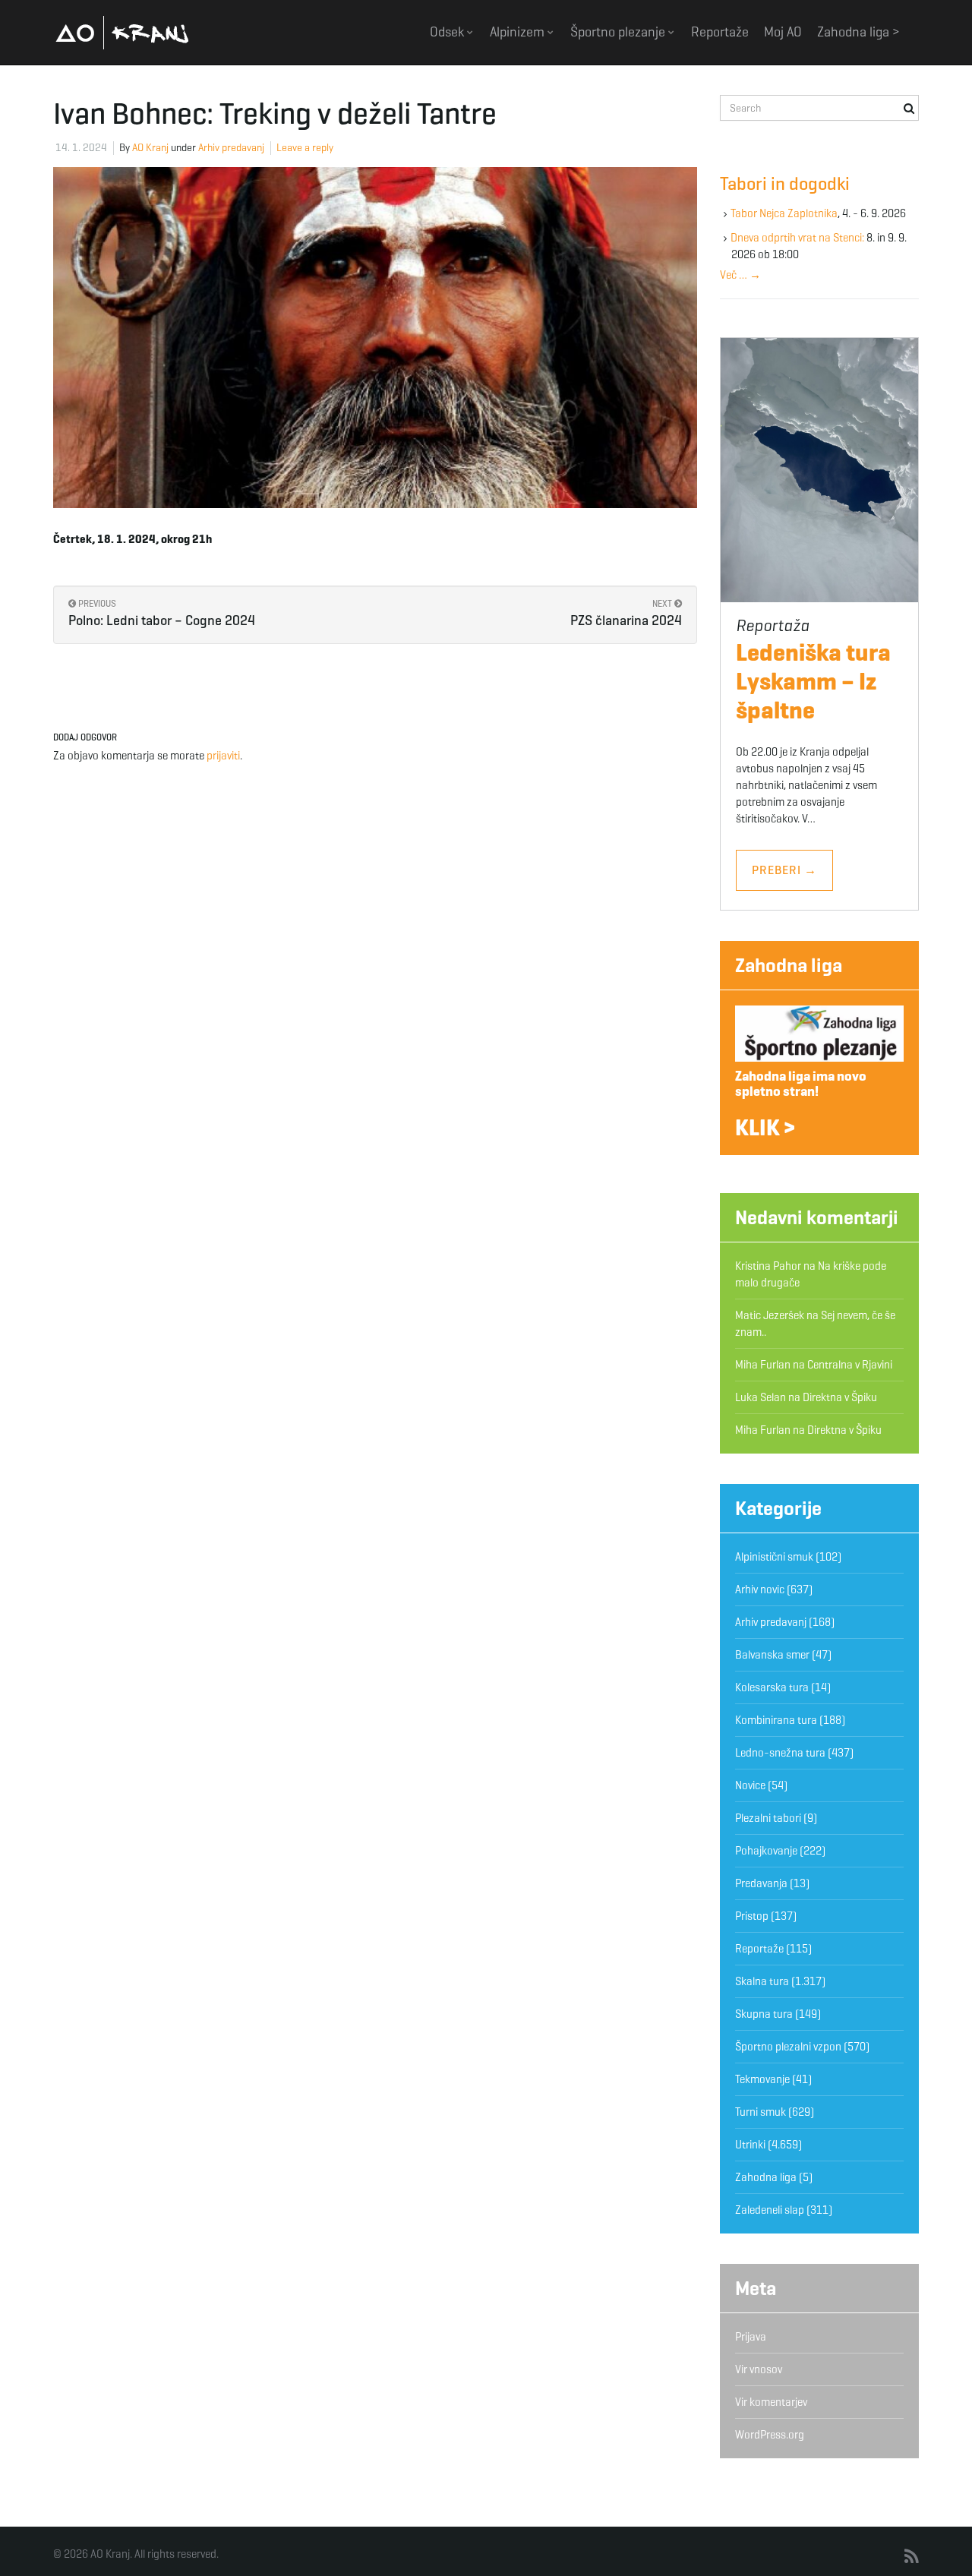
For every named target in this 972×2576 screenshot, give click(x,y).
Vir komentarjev (771, 2402)
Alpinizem (519, 32)
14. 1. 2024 (81, 148)
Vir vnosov (759, 2369)
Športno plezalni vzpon (788, 2047)
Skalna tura (762, 1981)
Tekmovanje (762, 2079)
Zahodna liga (789, 965)
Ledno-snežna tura (780, 1753)
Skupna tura (764, 2014)
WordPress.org (770, 2435)
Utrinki (750, 2145)
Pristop (752, 1916)
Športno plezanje (619, 32)
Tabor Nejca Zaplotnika (784, 213)
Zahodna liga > (858, 32)
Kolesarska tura (772, 1687)
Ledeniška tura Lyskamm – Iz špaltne (813, 681)
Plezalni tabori (768, 1818)
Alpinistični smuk (774, 1557)
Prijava (751, 2337)
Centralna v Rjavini (850, 1365)
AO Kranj (122, 32)
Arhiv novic (760, 1589)
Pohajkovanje (766, 1851)
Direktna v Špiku (840, 1397)
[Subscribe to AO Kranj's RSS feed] (912, 2557)
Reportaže (720, 32)
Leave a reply (305, 148)
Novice (750, 1785)
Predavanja (761, 1883)
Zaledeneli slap (770, 2210)
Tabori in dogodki (785, 184)
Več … (740, 275)
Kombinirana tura (776, 1720)
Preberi (784, 870)
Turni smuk (761, 2112)
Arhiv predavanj (231, 148)
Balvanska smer (772, 1655)
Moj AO (783, 32)
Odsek (448, 32)
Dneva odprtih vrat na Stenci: (797, 238)
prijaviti (223, 756)
